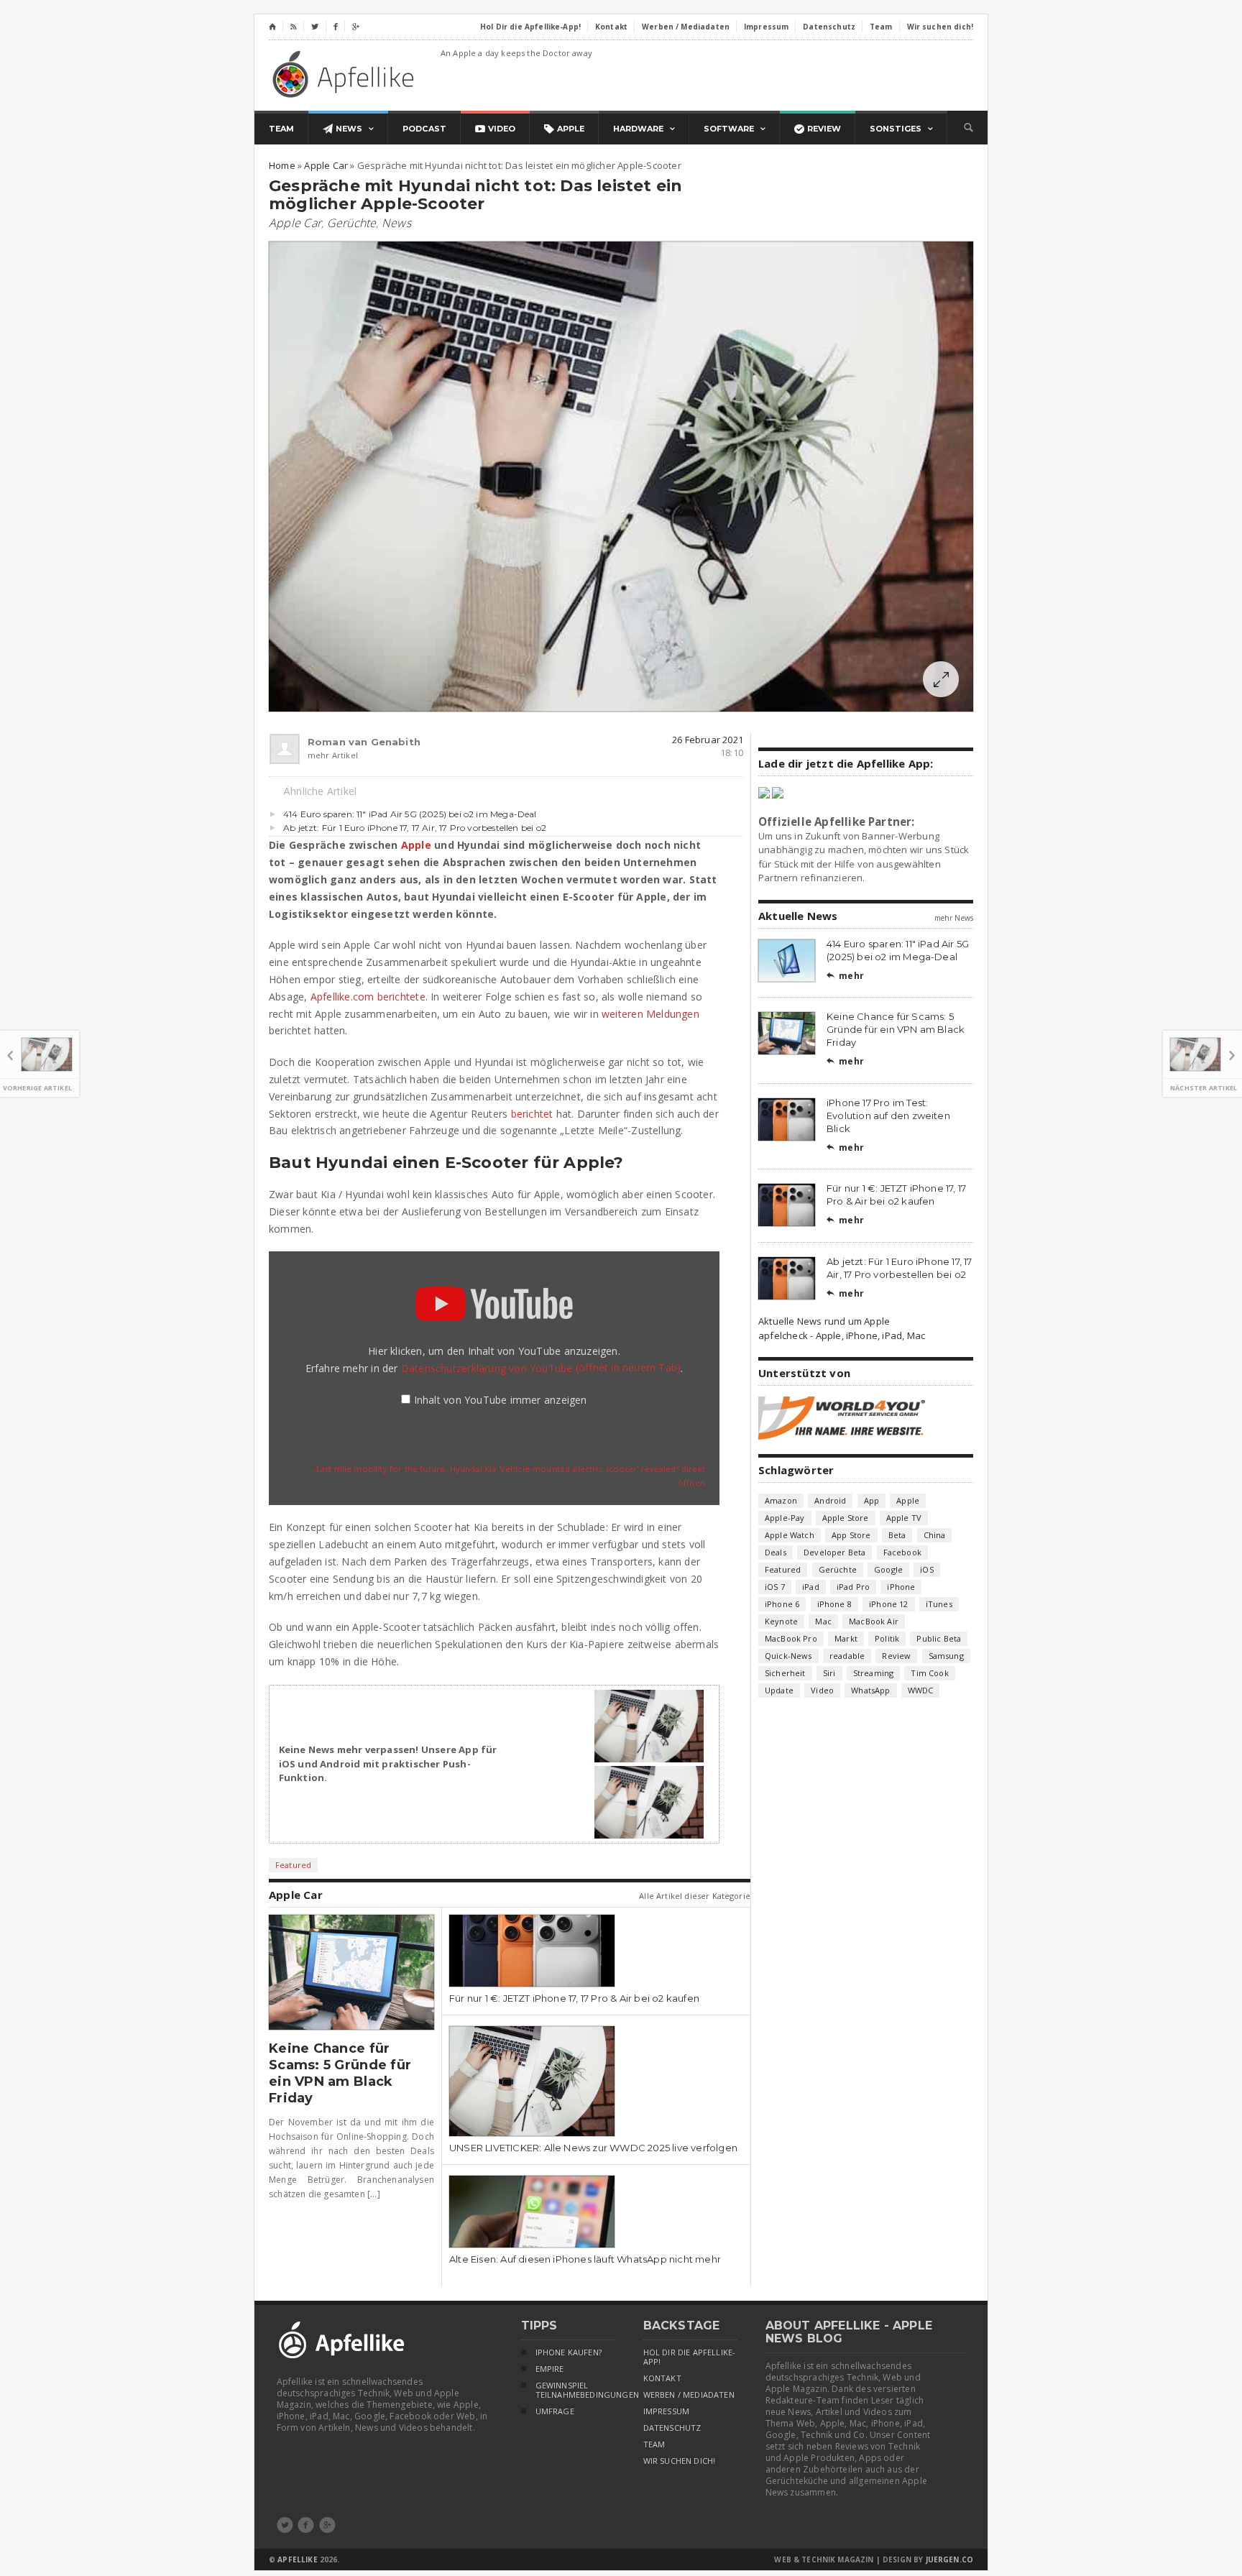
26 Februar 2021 (708, 740)
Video (822, 1690)
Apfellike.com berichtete (368, 997)
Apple (416, 845)
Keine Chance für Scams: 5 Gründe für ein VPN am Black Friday (340, 2073)
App (872, 1500)
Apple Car (295, 223)
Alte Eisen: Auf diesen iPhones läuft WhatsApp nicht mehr (585, 2259)
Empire (550, 2369)
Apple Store (846, 1518)
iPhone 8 (834, 1604)
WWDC (921, 1690)
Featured (293, 1865)
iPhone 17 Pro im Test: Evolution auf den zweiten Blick (888, 1115)
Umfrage (555, 2411)
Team (654, 2444)
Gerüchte (352, 223)
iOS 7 (775, 1587)
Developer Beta (834, 1552)
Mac (823, 1621)
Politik (887, 1638)
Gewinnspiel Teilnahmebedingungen (575, 2390)
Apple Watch (790, 1535)
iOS (927, 1569)
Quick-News (788, 1656)
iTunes (939, 1604)
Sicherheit (785, 1673)
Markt (846, 1638)
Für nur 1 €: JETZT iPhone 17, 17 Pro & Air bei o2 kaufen (574, 1998)
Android (830, 1500)
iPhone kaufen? (569, 2352)
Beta (897, 1535)
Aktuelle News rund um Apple (824, 1321)
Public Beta (939, 1638)
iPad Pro (853, 1587)
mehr (845, 976)
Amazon (781, 1500)
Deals (776, 1552)
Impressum (667, 2411)
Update (779, 1690)
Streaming (874, 1673)
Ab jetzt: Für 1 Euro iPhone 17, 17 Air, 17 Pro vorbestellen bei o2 (415, 828)
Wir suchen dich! (680, 2461)
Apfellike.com (346, 74)
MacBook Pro (791, 1638)
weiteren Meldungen (650, 1014)
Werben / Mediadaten (689, 2395)
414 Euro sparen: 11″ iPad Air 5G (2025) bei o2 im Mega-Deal (410, 814)
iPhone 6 (782, 1604)
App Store (851, 1535)
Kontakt (662, 2378)
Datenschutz (672, 2428)
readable (847, 1656)
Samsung (946, 1656)
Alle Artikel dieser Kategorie (695, 1896)
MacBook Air (874, 1621)
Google (888, 1569)
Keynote (781, 1621)
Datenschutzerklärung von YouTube (541, 1368)
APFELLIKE (297, 2559)
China (935, 1535)
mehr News (954, 918)
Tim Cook (929, 1673)
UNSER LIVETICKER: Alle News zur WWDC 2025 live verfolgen (593, 2148)
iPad (811, 1587)
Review (896, 1656)
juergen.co (950, 2559)
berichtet (532, 1114)
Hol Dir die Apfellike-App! (690, 2357)
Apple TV (904, 1518)
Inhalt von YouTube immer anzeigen (501, 1400)
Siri (829, 1673)
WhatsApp (870, 1690)
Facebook (902, 1552)
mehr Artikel (333, 755)
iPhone (901, 1587)
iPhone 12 (889, 1604)
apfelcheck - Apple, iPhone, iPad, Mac (842, 1335)
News (396, 223)
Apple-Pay (785, 1518)
